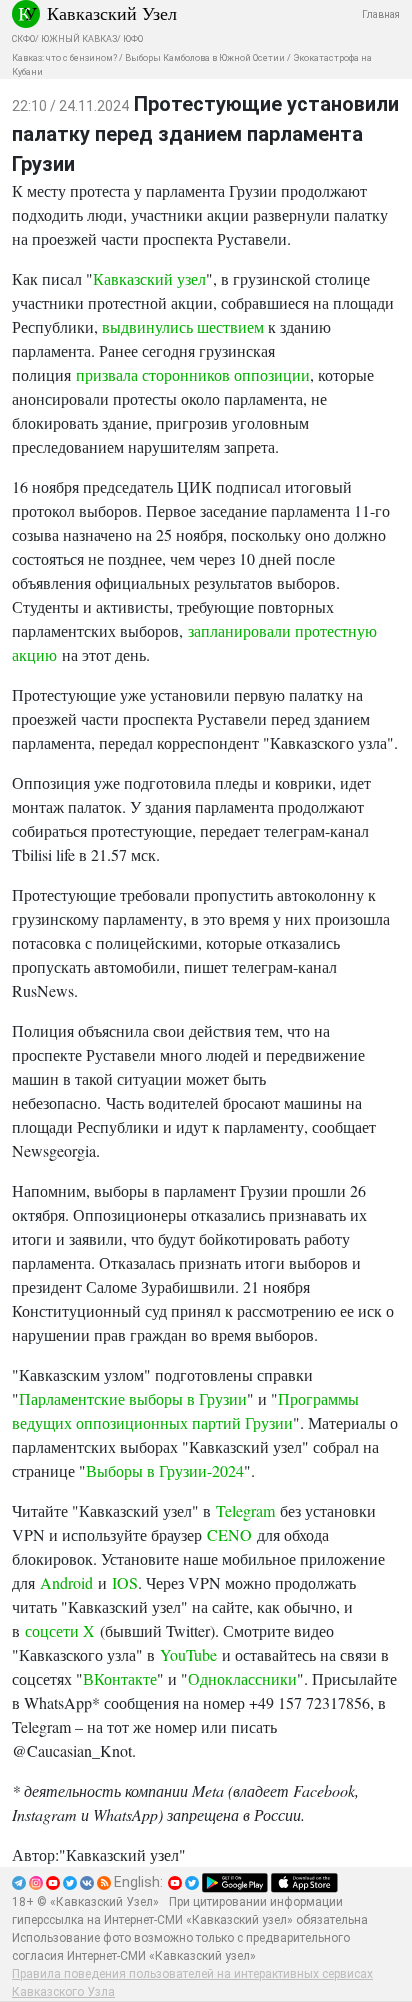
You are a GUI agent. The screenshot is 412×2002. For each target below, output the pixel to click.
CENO (227, 1534)
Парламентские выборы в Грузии (133, 1398)
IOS (122, 1582)
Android (66, 1582)
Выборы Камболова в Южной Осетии (205, 58)
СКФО (23, 39)
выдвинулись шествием (183, 326)
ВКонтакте (120, 1678)
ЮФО (133, 39)
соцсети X (57, 1630)
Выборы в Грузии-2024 (165, 1470)
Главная (381, 14)
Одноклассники (242, 1678)
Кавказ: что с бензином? (64, 58)
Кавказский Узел (112, 13)
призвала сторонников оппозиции (193, 374)
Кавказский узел (149, 278)
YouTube (188, 1654)
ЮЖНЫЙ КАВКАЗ (79, 39)
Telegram (243, 1510)
